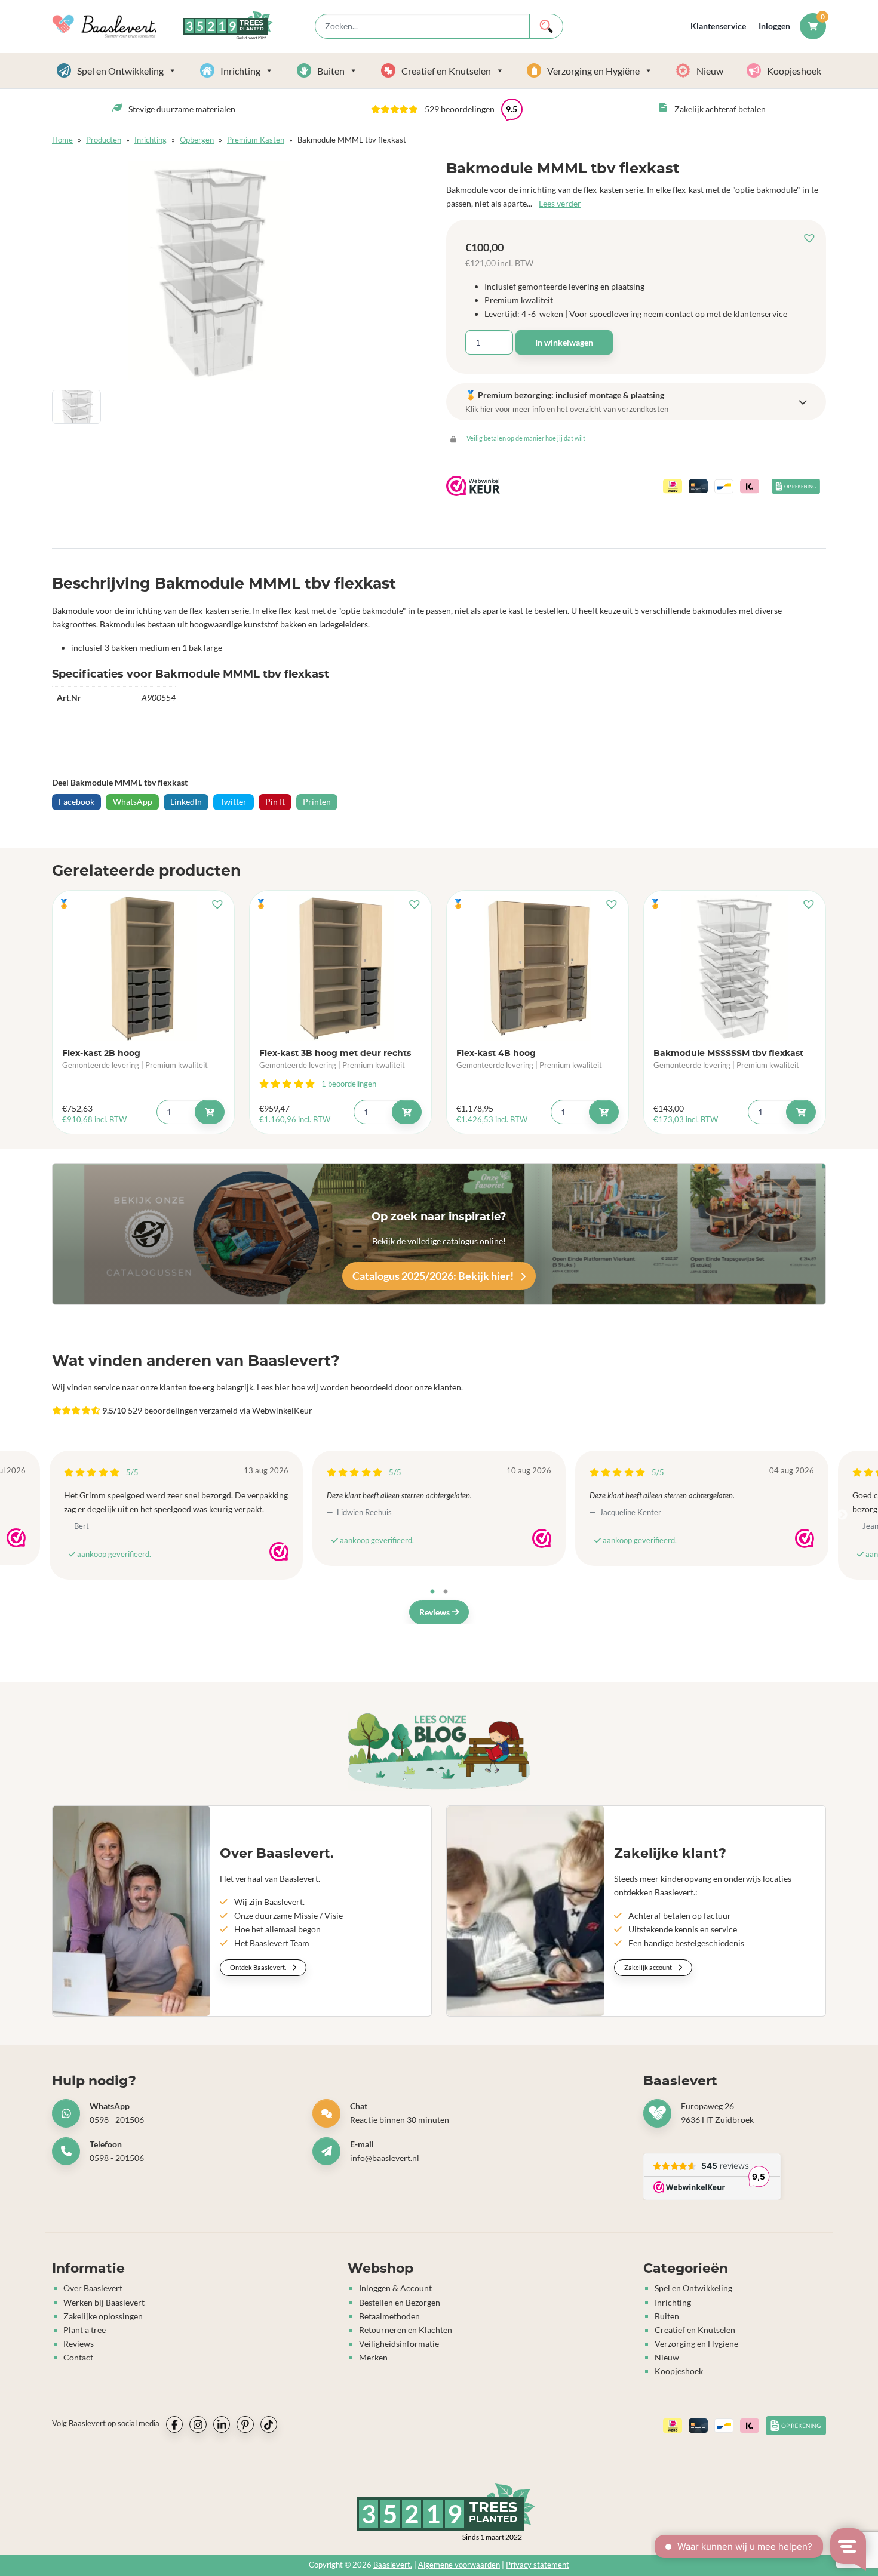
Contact (78, 2357)
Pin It (275, 801)
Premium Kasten (256, 140)
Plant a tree (85, 2329)
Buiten (331, 71)
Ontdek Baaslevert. (259, 1967)
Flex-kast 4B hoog (496, 1053)
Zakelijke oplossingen (103, 2315)
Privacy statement (538, 2564)
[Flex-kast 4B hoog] (538, 968)
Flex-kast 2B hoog (101, 1053)
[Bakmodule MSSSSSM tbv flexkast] (735, 968)
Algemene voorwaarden (459, 2564)
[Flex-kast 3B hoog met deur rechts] (340, 968)
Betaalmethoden (389, 2315)
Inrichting (240, 71)
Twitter (233, 801)
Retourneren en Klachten (406, 2329)
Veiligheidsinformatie (399, 2343)
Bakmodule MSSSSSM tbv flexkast (728, 1053)
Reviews (435, 1612)
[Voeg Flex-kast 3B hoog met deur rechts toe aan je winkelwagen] (407, 1112)
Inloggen (774, 26)
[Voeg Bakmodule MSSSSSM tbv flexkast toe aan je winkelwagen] (801, 1112)
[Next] (842, 1515)
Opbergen (197, 140)
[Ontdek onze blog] (439, 1751)
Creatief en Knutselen (446, 71)
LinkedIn (186, 801)
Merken (373, 2357)
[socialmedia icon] (174, 2424)
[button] (812, 238)
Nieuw (710, 71)
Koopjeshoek (794, 71)
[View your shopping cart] (813, 26)
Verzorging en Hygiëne (593, 71)
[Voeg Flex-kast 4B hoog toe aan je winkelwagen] (604, 1112)
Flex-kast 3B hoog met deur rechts (335, 1053)
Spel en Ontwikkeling (120, 71)
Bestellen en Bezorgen (400, 2302)
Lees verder (560, 203)
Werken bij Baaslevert (104, 2302)
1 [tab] (432, 1592)
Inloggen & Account (395, 2288)
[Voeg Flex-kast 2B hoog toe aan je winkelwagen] (210, 1112)
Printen (317, 801)
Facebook (76, 801)
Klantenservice (718, 26)
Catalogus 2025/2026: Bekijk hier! (434, 1276)
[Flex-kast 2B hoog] (143, 968)
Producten (104, 140)
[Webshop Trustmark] (16, 1538)
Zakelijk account (649, 1967)
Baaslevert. (393, 2564)
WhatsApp (133, 801)
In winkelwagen (564, 342)
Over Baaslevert (93, 2288)
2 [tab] (446, 1592)
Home (62, 140)
